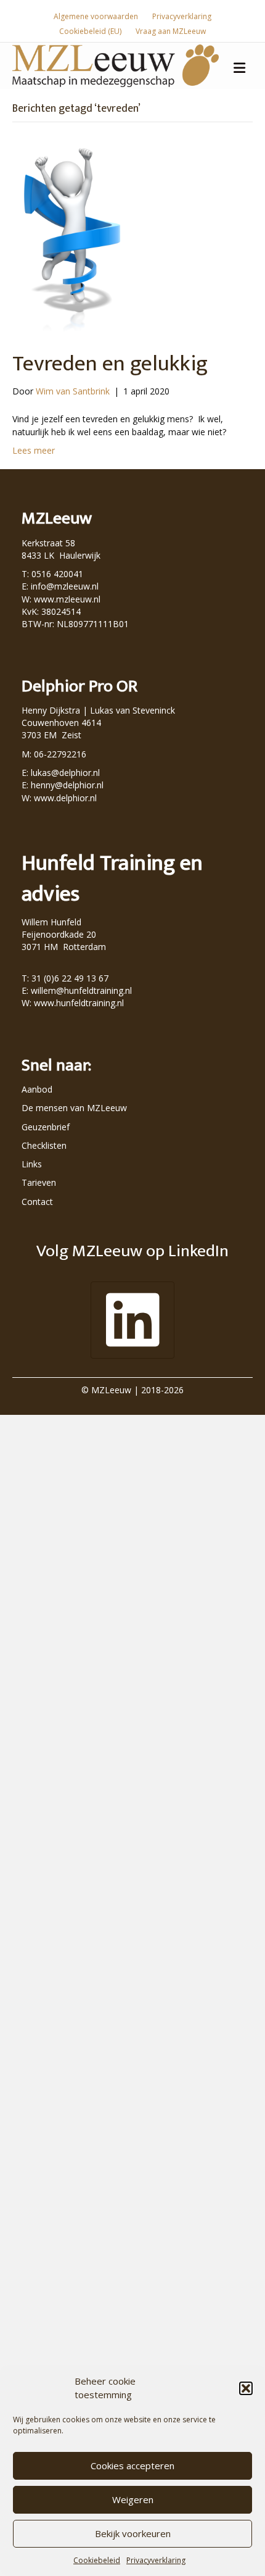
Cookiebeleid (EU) (90, 31)
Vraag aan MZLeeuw (171, 31)
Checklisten (44, 1145)
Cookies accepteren (132, 2466)
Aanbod (37, 1089)
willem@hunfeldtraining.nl (81, 990)
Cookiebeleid (97, 2560)
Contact (37, 1202)
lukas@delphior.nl (65, 773)
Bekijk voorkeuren (133, 2533)
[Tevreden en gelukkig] (70, 239)
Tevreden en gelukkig (110, 364)
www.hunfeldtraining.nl (79, 1003)
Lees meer (34, 450)
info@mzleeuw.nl (65, 586)
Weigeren (133, 2499)
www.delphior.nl (65, 798)
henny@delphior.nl (67, 785)
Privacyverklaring (156, 2560)
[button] (246, 2388)
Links (32, 1164)
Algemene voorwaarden (96, 16)
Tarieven (39, 1182)
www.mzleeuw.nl (67, 599)
